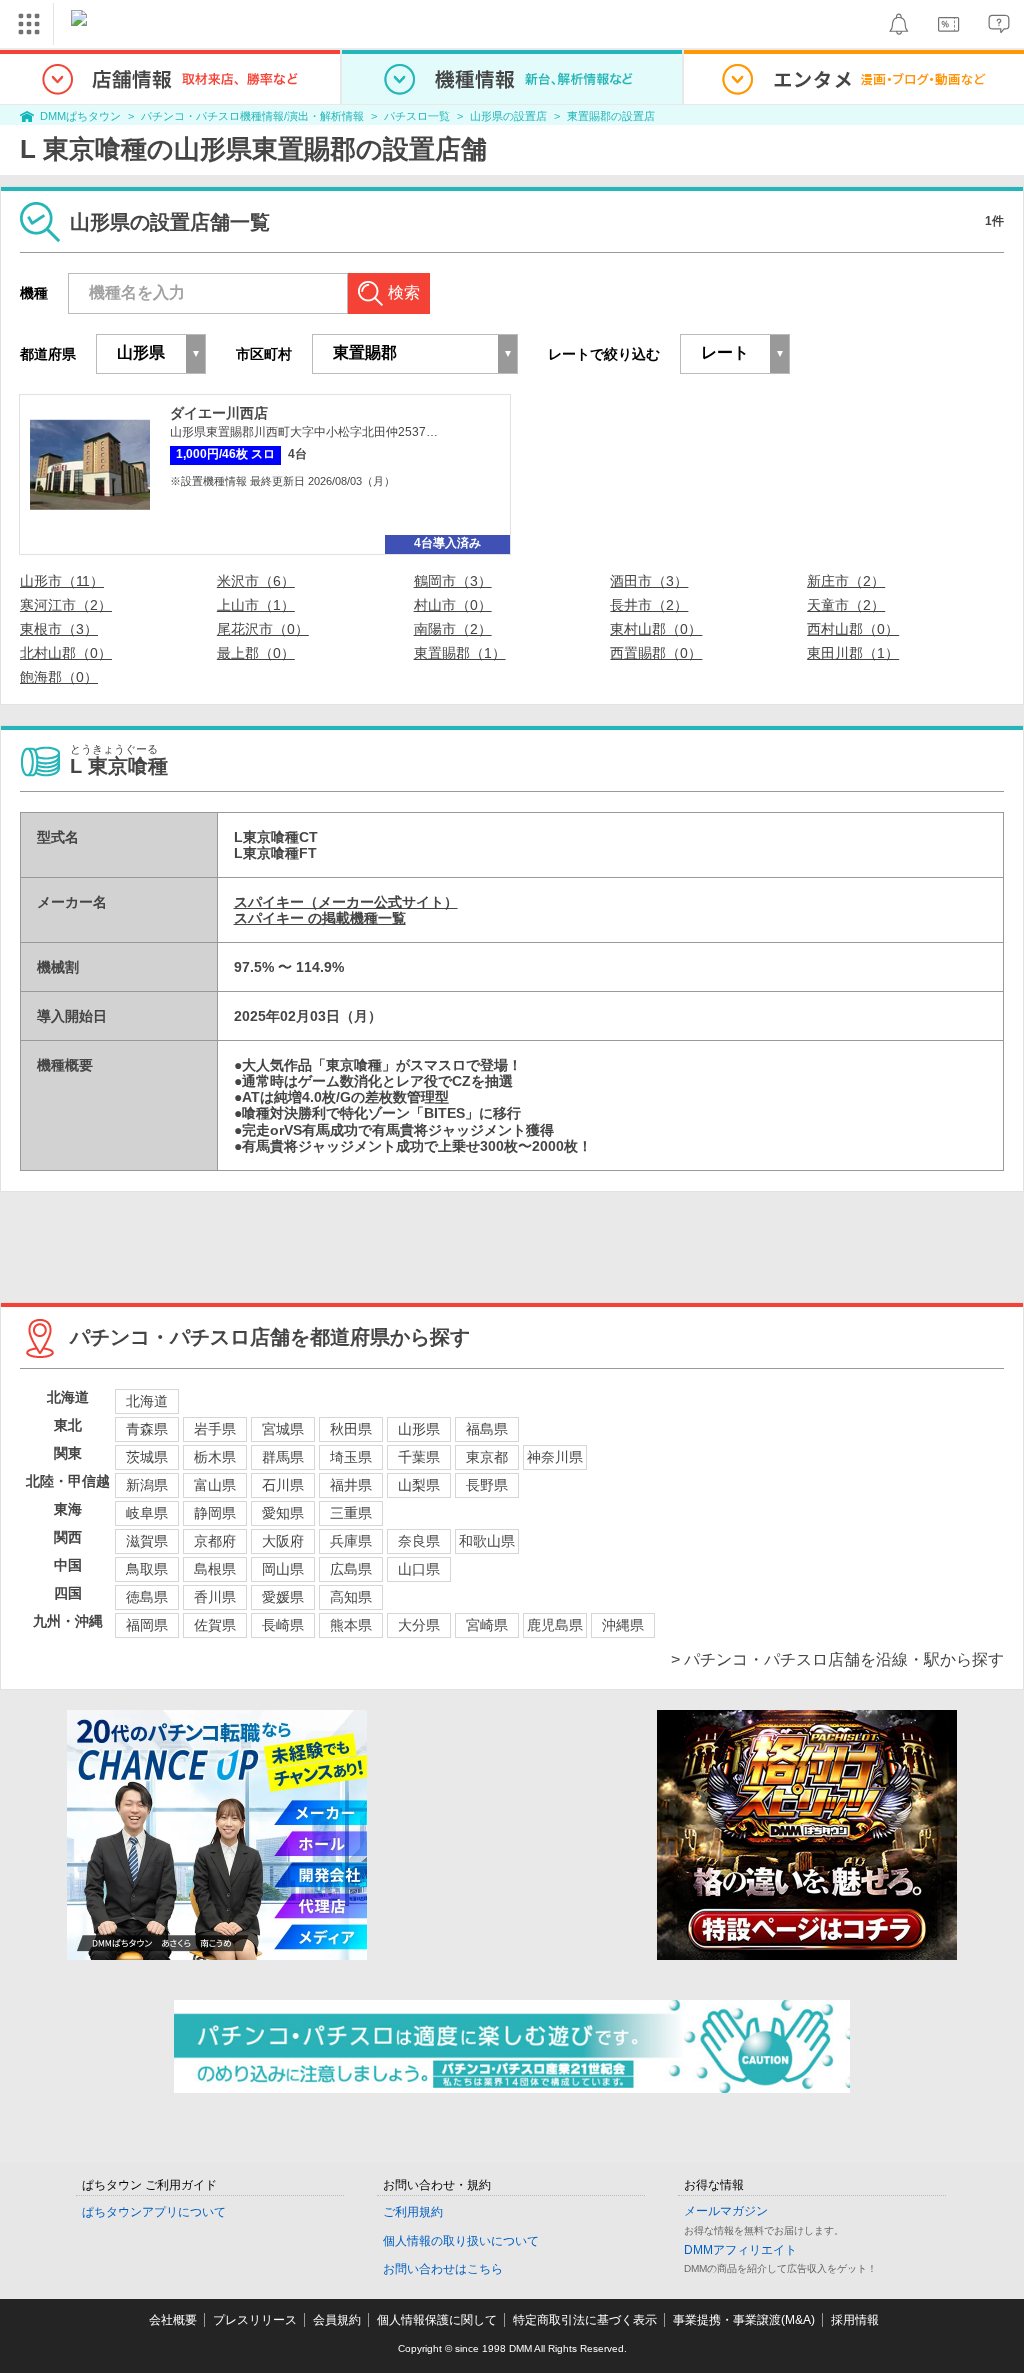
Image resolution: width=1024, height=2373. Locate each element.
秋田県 (351, 1429)
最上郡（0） (256, 653)
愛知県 (283, 1513)
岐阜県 (147, 1513)
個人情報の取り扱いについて (461, 2241)
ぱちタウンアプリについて (154, 2212)
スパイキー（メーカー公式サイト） (346, 902)
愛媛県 (283, 1597)
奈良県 (419, 1541)
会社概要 (173, 2320)
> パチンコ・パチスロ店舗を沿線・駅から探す (837, 1659)
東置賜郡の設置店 (611, 116)
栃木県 (215, 1457)
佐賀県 (215, 1625)
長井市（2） (649, 605)
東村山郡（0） (656, 629)
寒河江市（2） (66, 605)
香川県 (215, 1597)
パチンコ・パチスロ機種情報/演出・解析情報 (252, 116)
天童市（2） (846, 605)
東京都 (487, 1457)
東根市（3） (59, 629)
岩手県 (215, 1429)
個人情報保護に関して (437, 2320)
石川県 (283, 1485)
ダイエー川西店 (219, 413)
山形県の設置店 (508, 116)
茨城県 (147, 1457)
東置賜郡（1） (460, 653)
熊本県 (351, 1625)
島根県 (215, 1569)
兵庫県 (351, 1541)
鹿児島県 (555, 1625)
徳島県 (147, 1597)
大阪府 (283, 1541)
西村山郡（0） (853, 629)
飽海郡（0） (59, 677)
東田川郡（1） (853, 653)
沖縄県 (623, 1625)
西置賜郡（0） (656, 653)
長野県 (487, 1485)
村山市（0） (453, 605)
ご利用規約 (413, 2212)
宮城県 (283, 1429)
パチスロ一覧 (417, 116)
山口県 (419, 1569)
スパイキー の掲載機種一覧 (320, 918)
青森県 (147, 1429)
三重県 (351, 1513)
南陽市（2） (453, 629)
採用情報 (855, 2320)
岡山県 (283, 1569)
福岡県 (147, 1625)
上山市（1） (256, 605)
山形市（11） (62, 581)
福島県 (487, 1429)
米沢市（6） (256, 581)
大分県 (419, 1625)
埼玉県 (351, 1457)
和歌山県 (487, 1541)
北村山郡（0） (66, 653)
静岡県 (215, 1513)
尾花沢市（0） (263, 629)
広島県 (351, 1569)
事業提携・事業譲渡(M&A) (744, 2320)
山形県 (419, 1429)
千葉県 (419, 1457)
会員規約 (337, 2320)
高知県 (351, 1597)
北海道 (147, 1401)
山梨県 (419, 1485)
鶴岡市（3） (453, 581)
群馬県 (283, 1457)
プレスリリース (255, 2320)
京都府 (215, 1541)
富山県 (215, 1485)
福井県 (351, 1485)
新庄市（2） (846, 581)
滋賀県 (147, 1541)
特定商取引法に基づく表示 (585, 2320)
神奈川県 (555, 1457)
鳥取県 (147, 1569)
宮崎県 (487, 1625)
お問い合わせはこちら (443, 2269)
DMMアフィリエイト (740, 2250)
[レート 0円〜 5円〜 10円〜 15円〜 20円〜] (735, 354)
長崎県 (283, 1625)
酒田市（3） (649, 581)
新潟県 (147, 1485)
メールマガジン (726, 2211)
